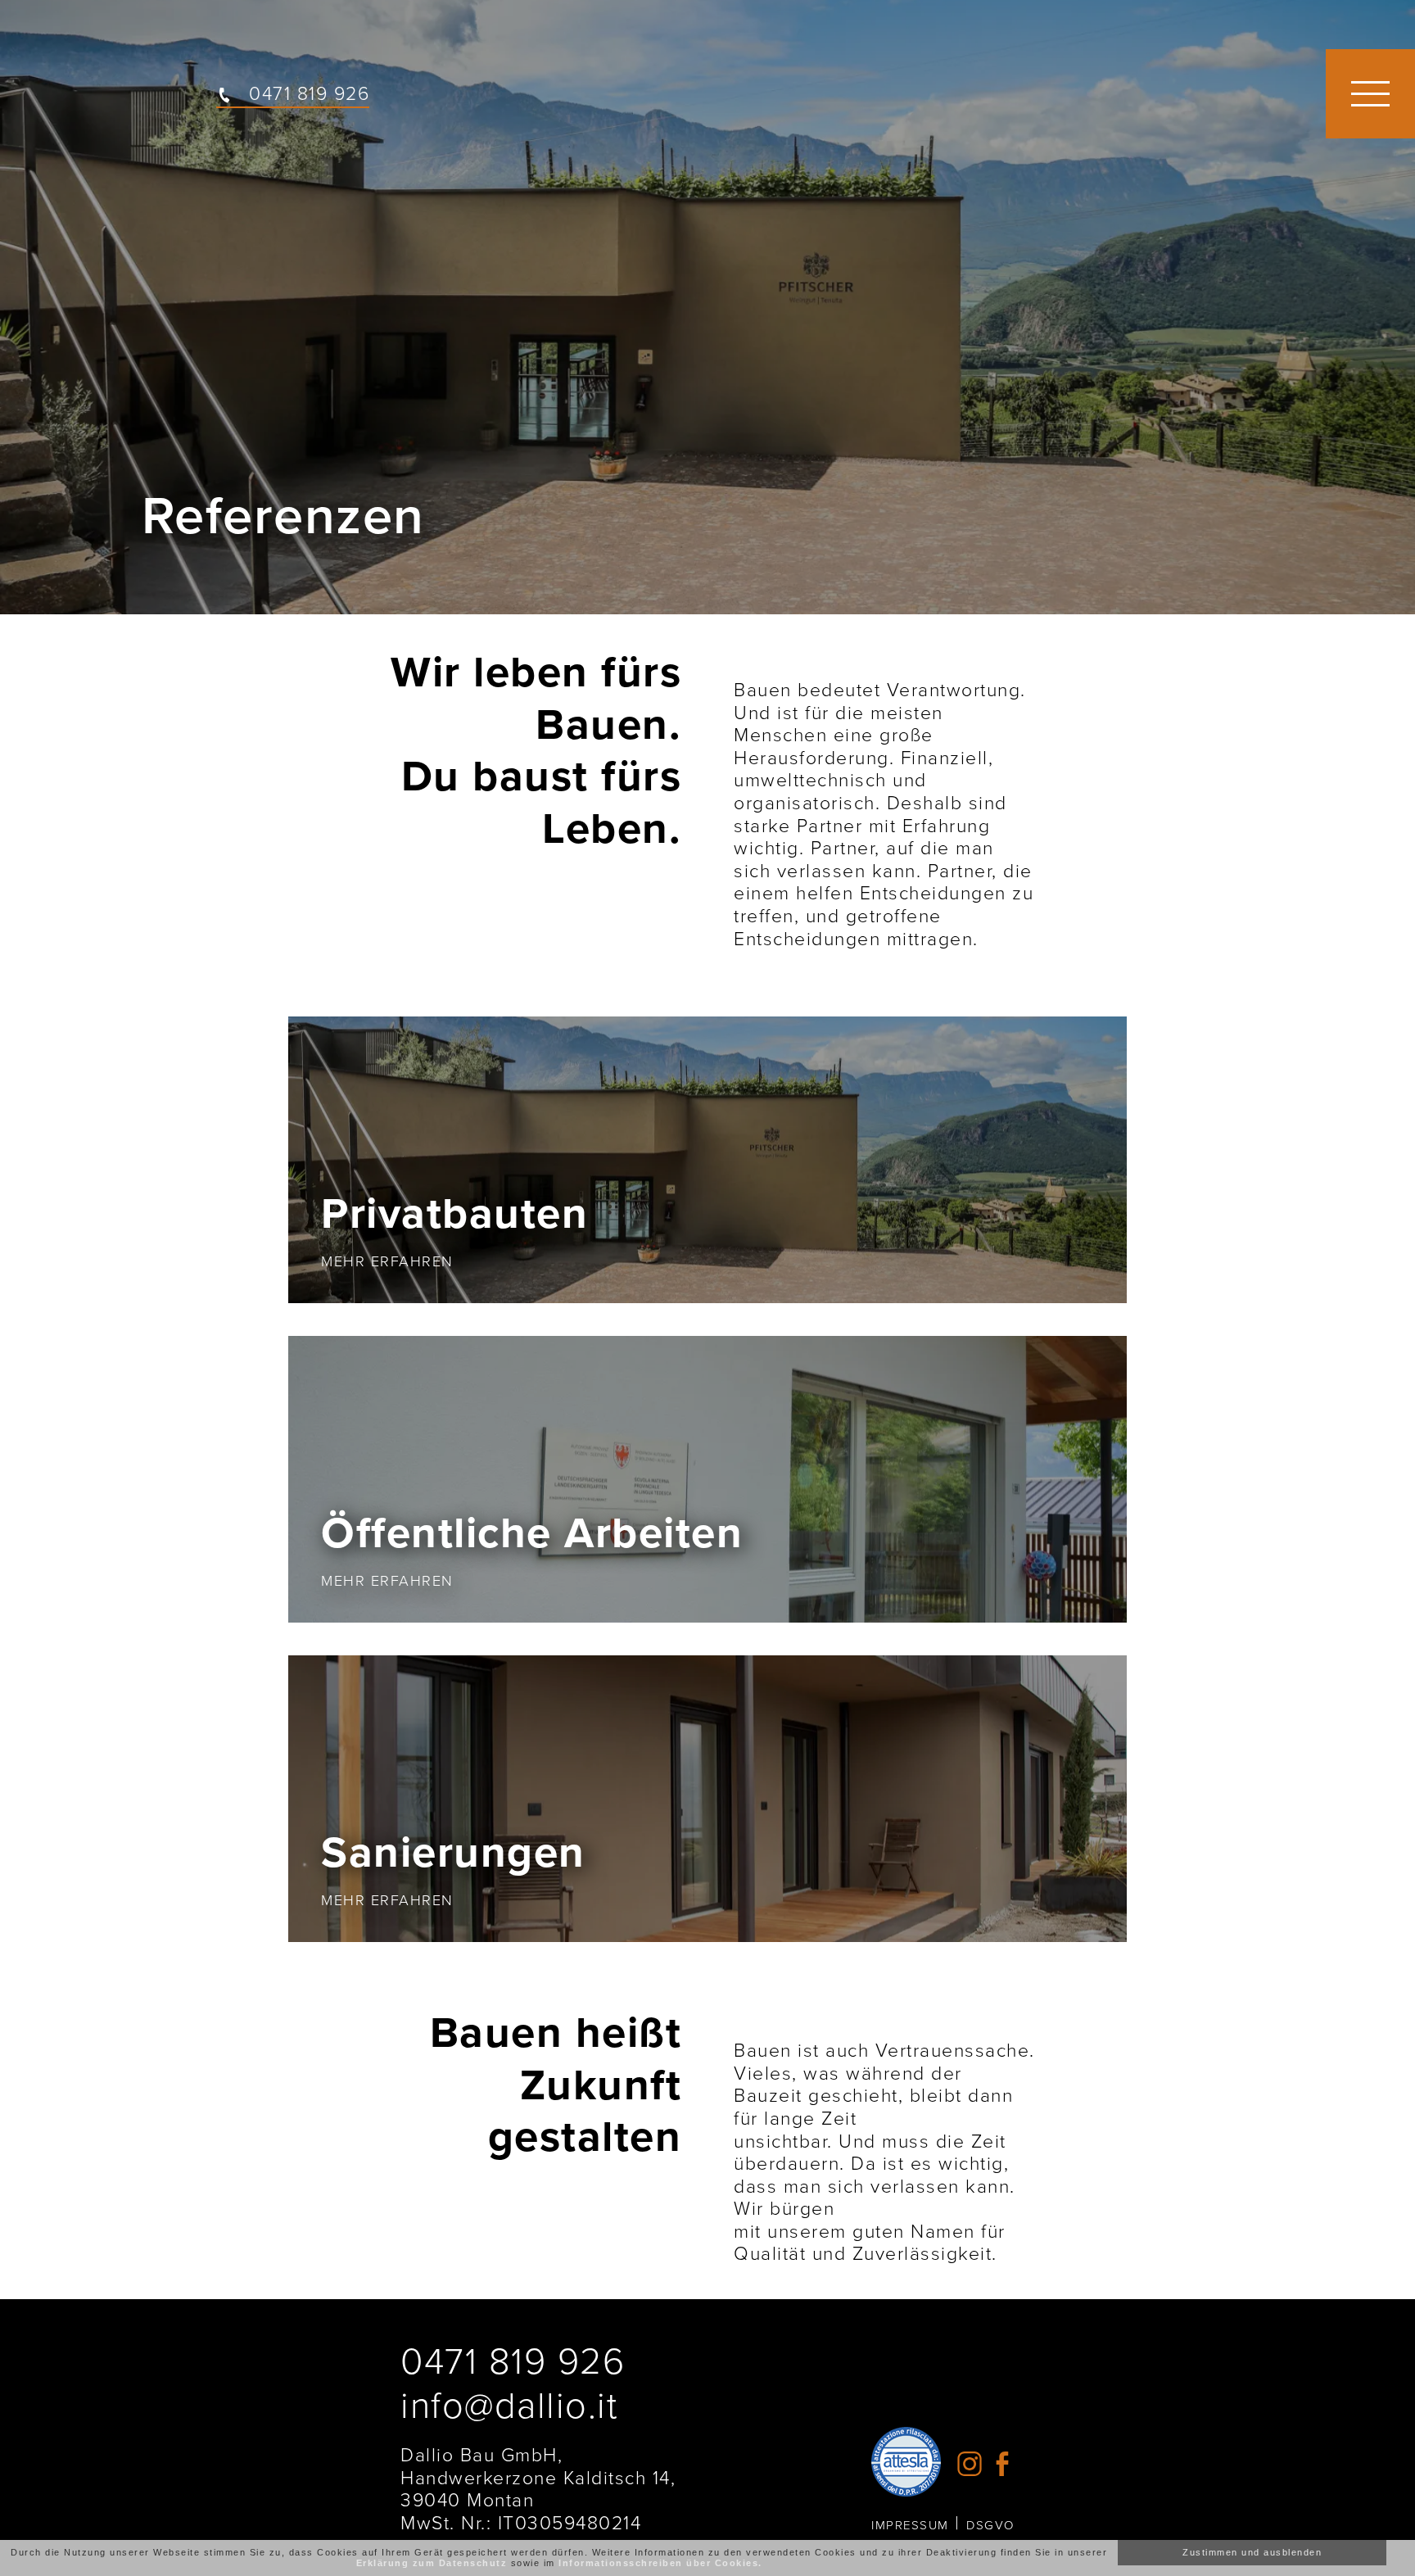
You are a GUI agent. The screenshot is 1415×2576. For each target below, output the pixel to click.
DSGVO (990, 2525)
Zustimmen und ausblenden (1252, 2552)
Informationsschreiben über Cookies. (660, 2563)
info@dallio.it (509, 2406)
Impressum (910, 2525)
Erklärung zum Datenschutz (432, 2563)
